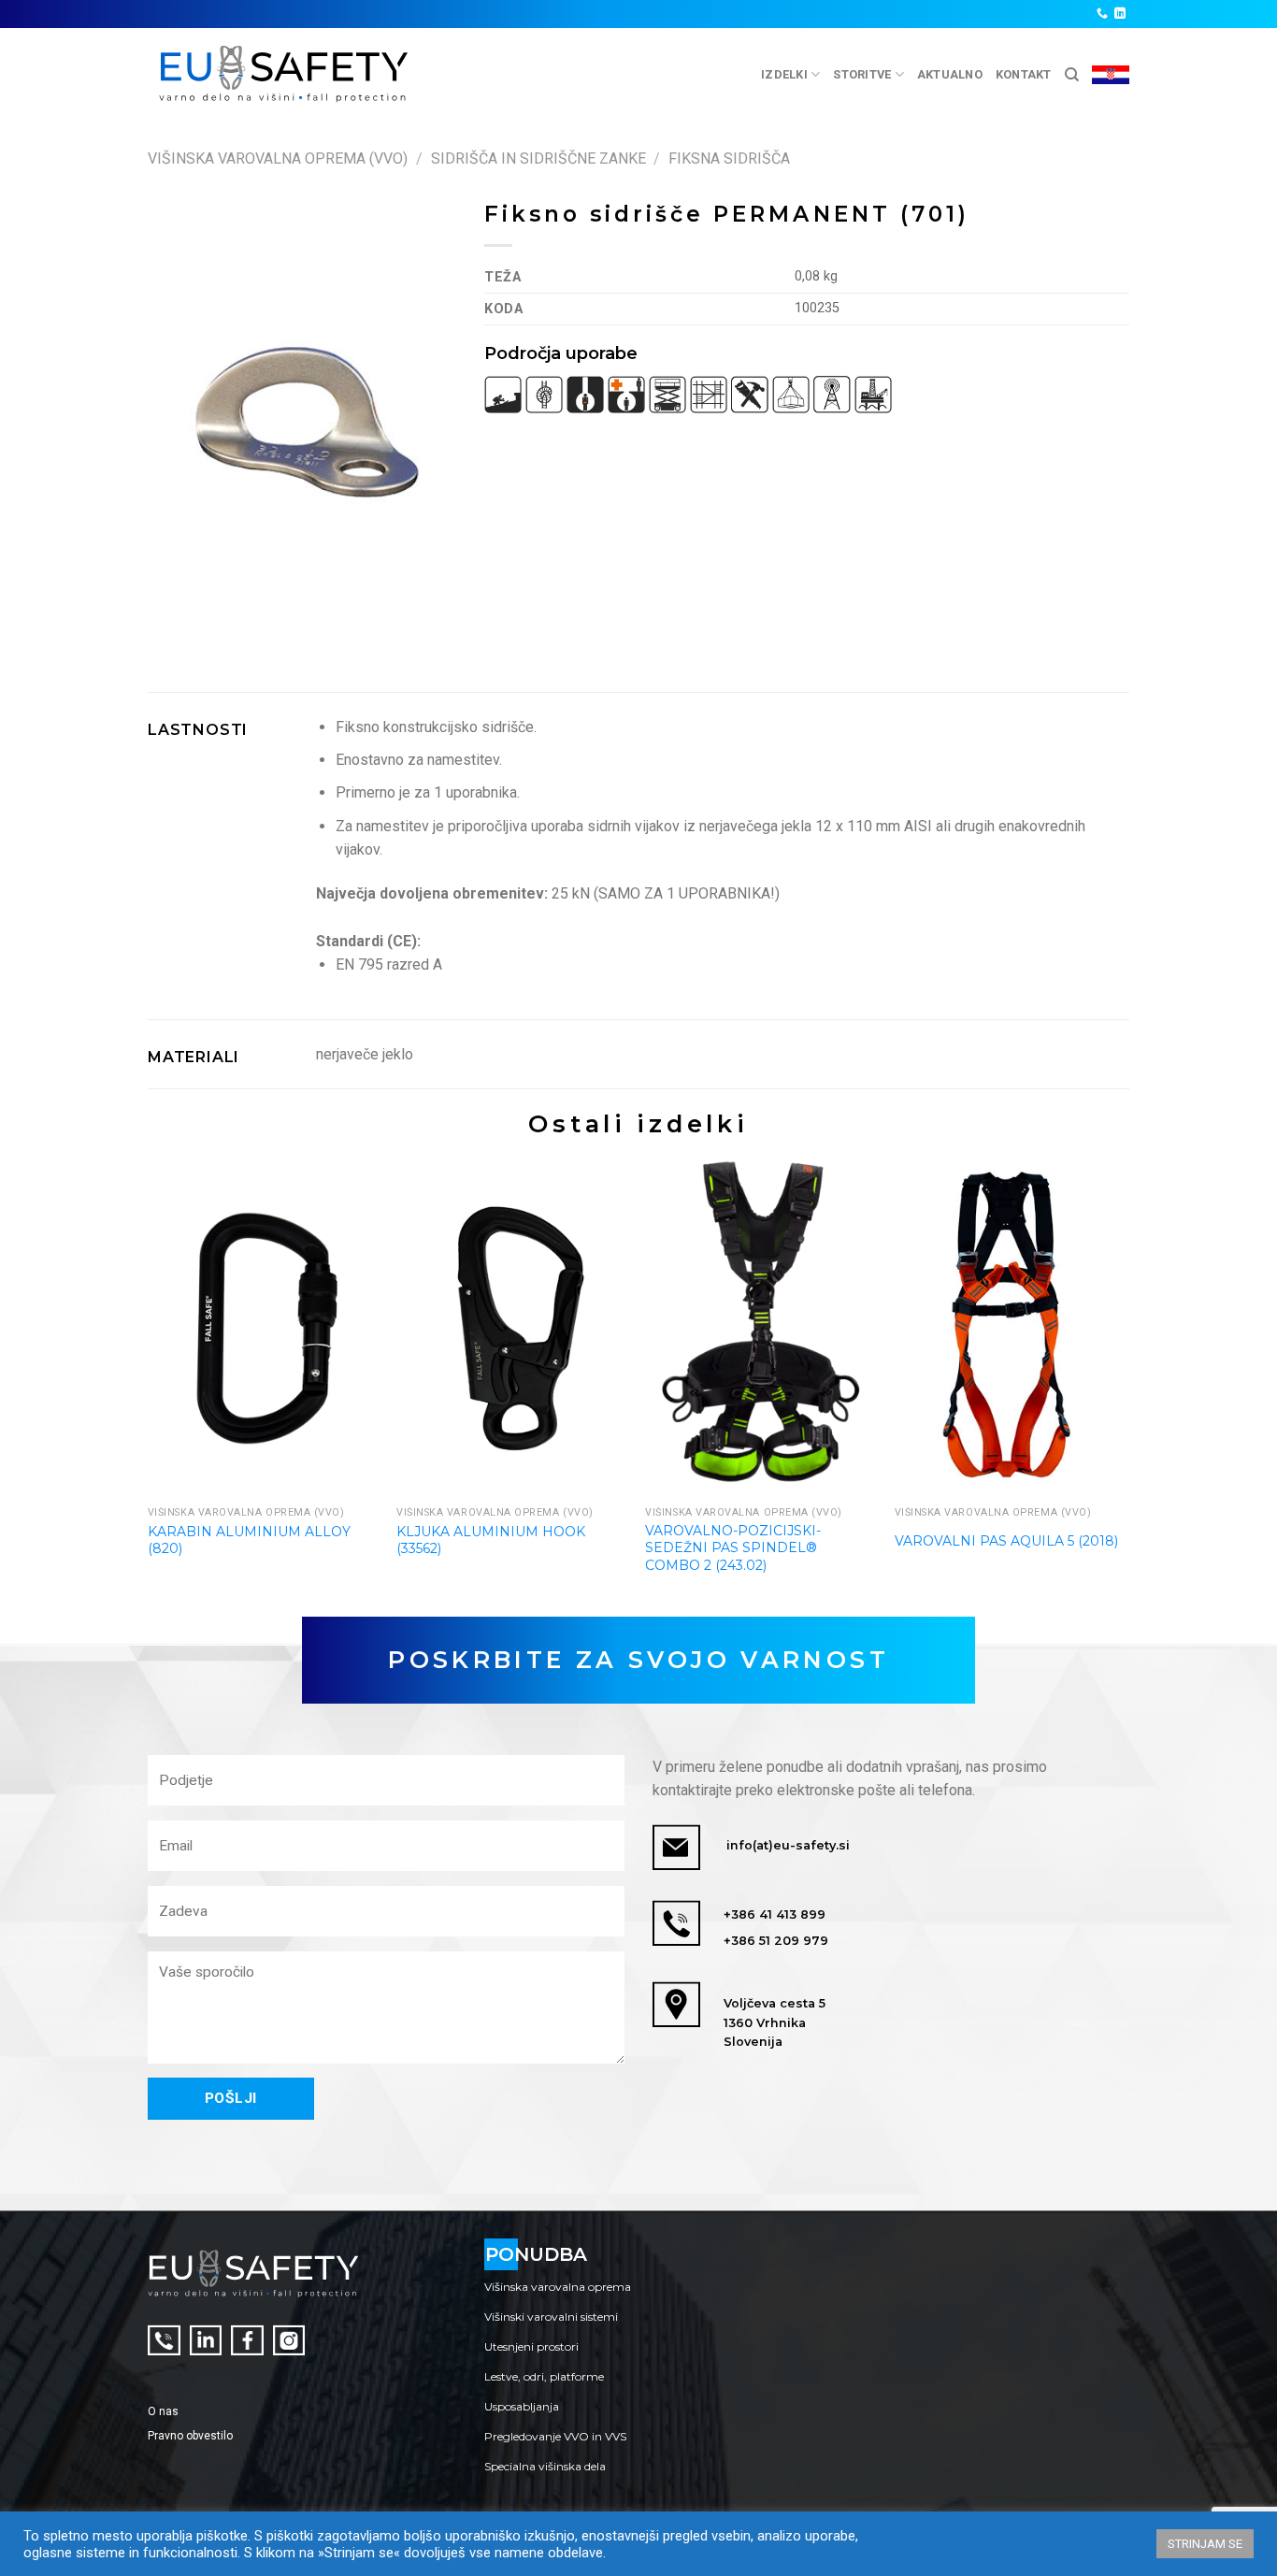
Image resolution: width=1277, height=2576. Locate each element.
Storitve (862, 74)
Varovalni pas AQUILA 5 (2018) (1006, 1541)
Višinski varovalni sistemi (551, 2317)
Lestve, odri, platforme (544, 2376)
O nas (163, 2411)
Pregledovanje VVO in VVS (555, 2436)
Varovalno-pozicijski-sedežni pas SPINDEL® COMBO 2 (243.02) (733, 1547)
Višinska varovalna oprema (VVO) (278, 158)
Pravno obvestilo (190, 2436)
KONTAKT (1024, 74)
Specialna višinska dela (545, 2466)
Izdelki (784, 74)
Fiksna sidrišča (729, 158)
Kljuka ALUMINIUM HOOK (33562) (491, 1540)
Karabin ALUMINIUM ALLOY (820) (249, 1540)
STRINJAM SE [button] (1205, 2544)
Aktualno (950, 74)
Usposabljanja (522, 2406)
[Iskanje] (1072, 75)
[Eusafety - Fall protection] (285, 74)
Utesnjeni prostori (531, 2346)
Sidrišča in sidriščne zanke (538, 158)
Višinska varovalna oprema (558, 2287)
